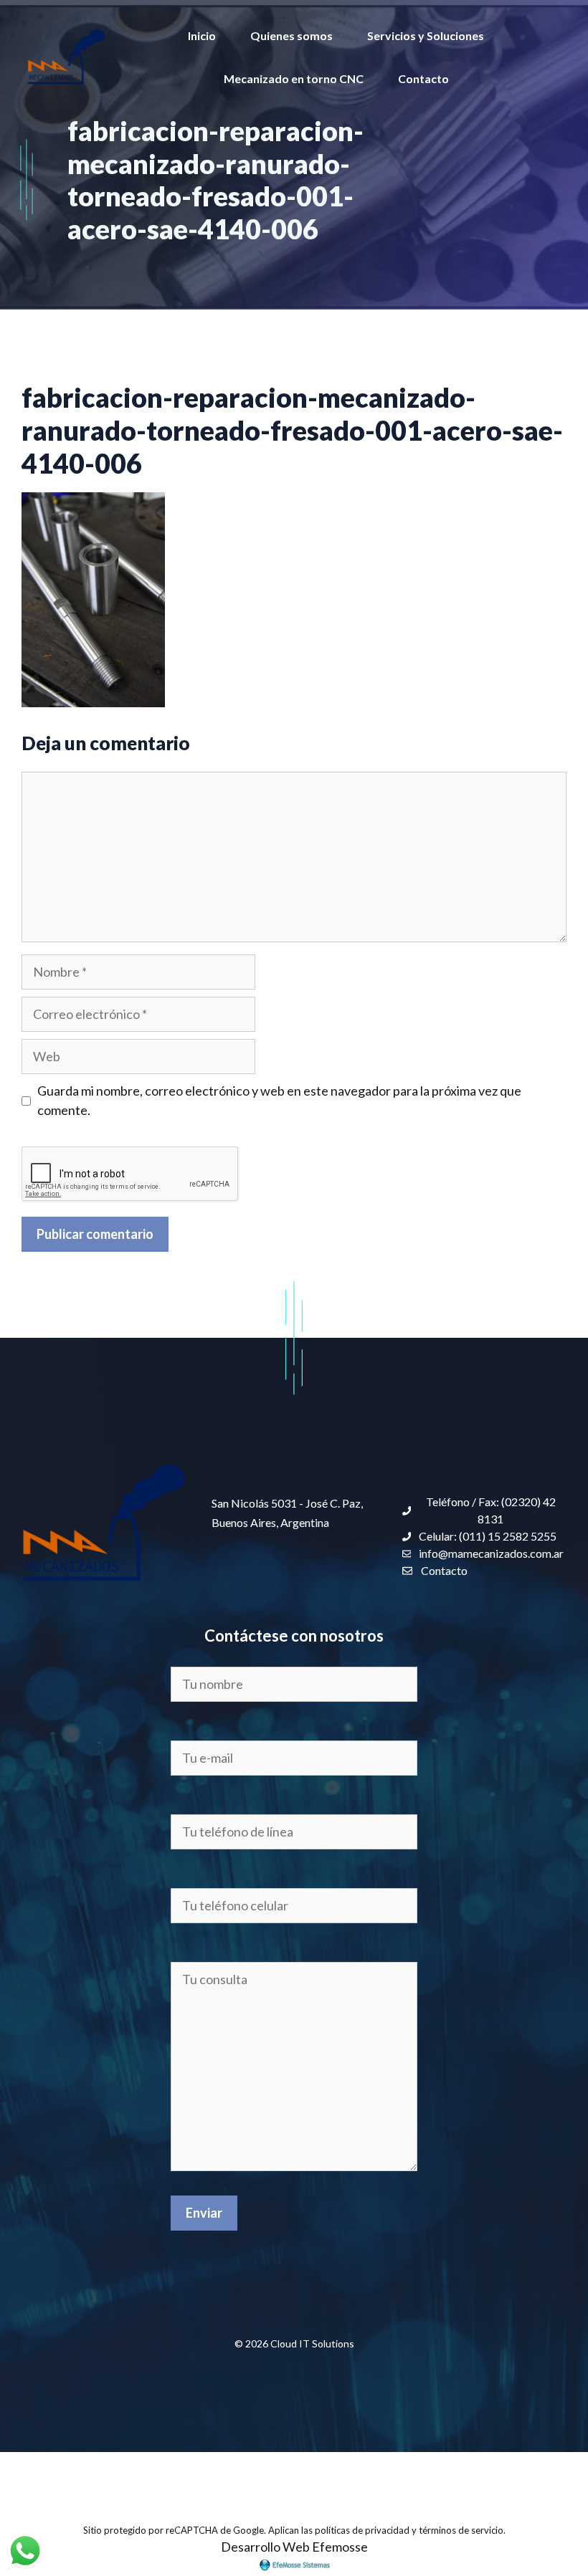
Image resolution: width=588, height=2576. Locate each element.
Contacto (423, 78)
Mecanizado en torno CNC (294, 78)
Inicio (202, 35)
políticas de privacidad (362, 2530)
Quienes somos (291, 35)
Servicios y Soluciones (426, 35)
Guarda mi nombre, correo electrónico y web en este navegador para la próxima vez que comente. (279, 1100)
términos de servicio (461, 2530)
